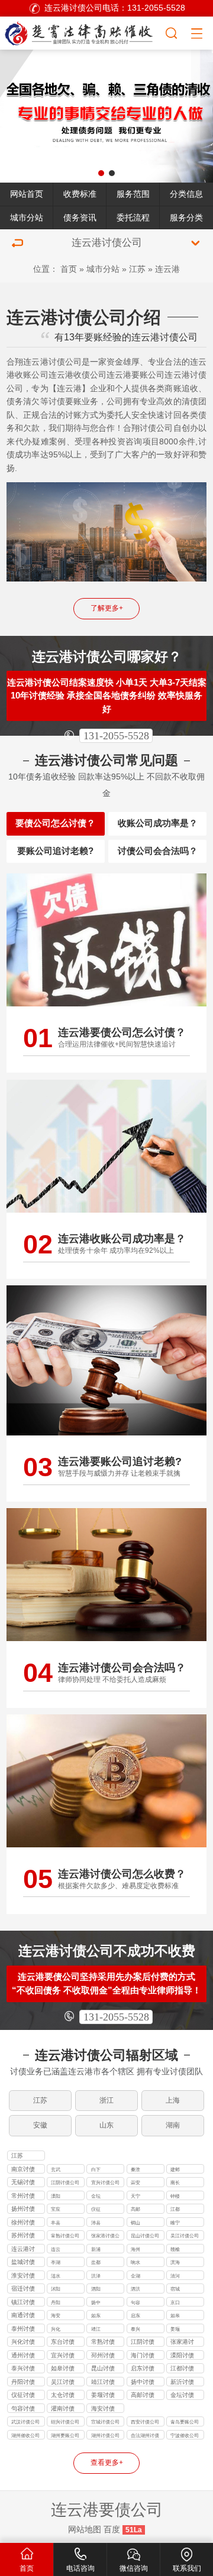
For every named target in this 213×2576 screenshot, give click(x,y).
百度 (112, 2530)
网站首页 (27, 194)
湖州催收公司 (25, 2435)
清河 (175, 2276)
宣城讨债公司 (105, 2422)
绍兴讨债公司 (65, 2422)
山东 (106, 2125)
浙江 (106, 2100)
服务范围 (133, 194)
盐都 (96, 2262)
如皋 (175, 2315)
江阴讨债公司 (65, 2182)
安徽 (40, 2125)
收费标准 (80, 194)
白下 (96, 2169)
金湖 (135, 2276)
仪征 (96, 2209)
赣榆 (175, 2249)
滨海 (175, 2262)
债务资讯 (80, 218)
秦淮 (135, 2169)
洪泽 (96, 2276)
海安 (56, 2315)
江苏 (137, 269)
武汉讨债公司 (25, 2422)
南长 (175, 2182)
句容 (135, 2302)
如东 (96, 2315)
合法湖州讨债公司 (145, 2436)
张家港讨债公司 (105, 2236)
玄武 (56, 2169)
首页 (69, 269)
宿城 (175, 2289)
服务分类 (186, 218)
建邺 (175, 2169)
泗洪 (135, 2289)
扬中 (96, 2302)
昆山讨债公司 (145, 2236)
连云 (56, 2249)
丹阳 (56, 2302)
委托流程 (133, 218)
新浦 (96, 2249)
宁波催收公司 (185, 2435)
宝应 (56, 2209)
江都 (175, 2209)
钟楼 (175, 2196)
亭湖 (56, 2262)
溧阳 (56, 2196)
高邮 (135, 2209)
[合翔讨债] (82, 32)
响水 (135, 2262)
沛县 (96, 2223)
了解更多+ (107, 608)
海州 (135, 2249)
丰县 (56, 2223)
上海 (173, 2100)
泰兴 (135, 2329)
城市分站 (27, 218)
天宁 (135, 2196)
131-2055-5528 (116, 736)
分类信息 (186, 194)
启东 (135, 2315)
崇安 (135, 2182)
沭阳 (56, 2289)
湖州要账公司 (65, 2435)
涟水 (56, 2276)
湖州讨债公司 (105, 2435)
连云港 (167, 269)
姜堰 (175, 2329)
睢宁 (175, 2223)
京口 (175, 2302)
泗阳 (96, 2289)
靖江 (96, 2329)
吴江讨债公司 (185, 2236)
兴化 (56, 2329)
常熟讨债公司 (65, 2236)
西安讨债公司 (145, 2422)
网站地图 (85, 2530)
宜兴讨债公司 (105, 2182)
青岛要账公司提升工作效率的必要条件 (185, 2423)
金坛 (96, 2196)
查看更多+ (107, 2463)
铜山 (135, 2223)
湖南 (173, 2125)
